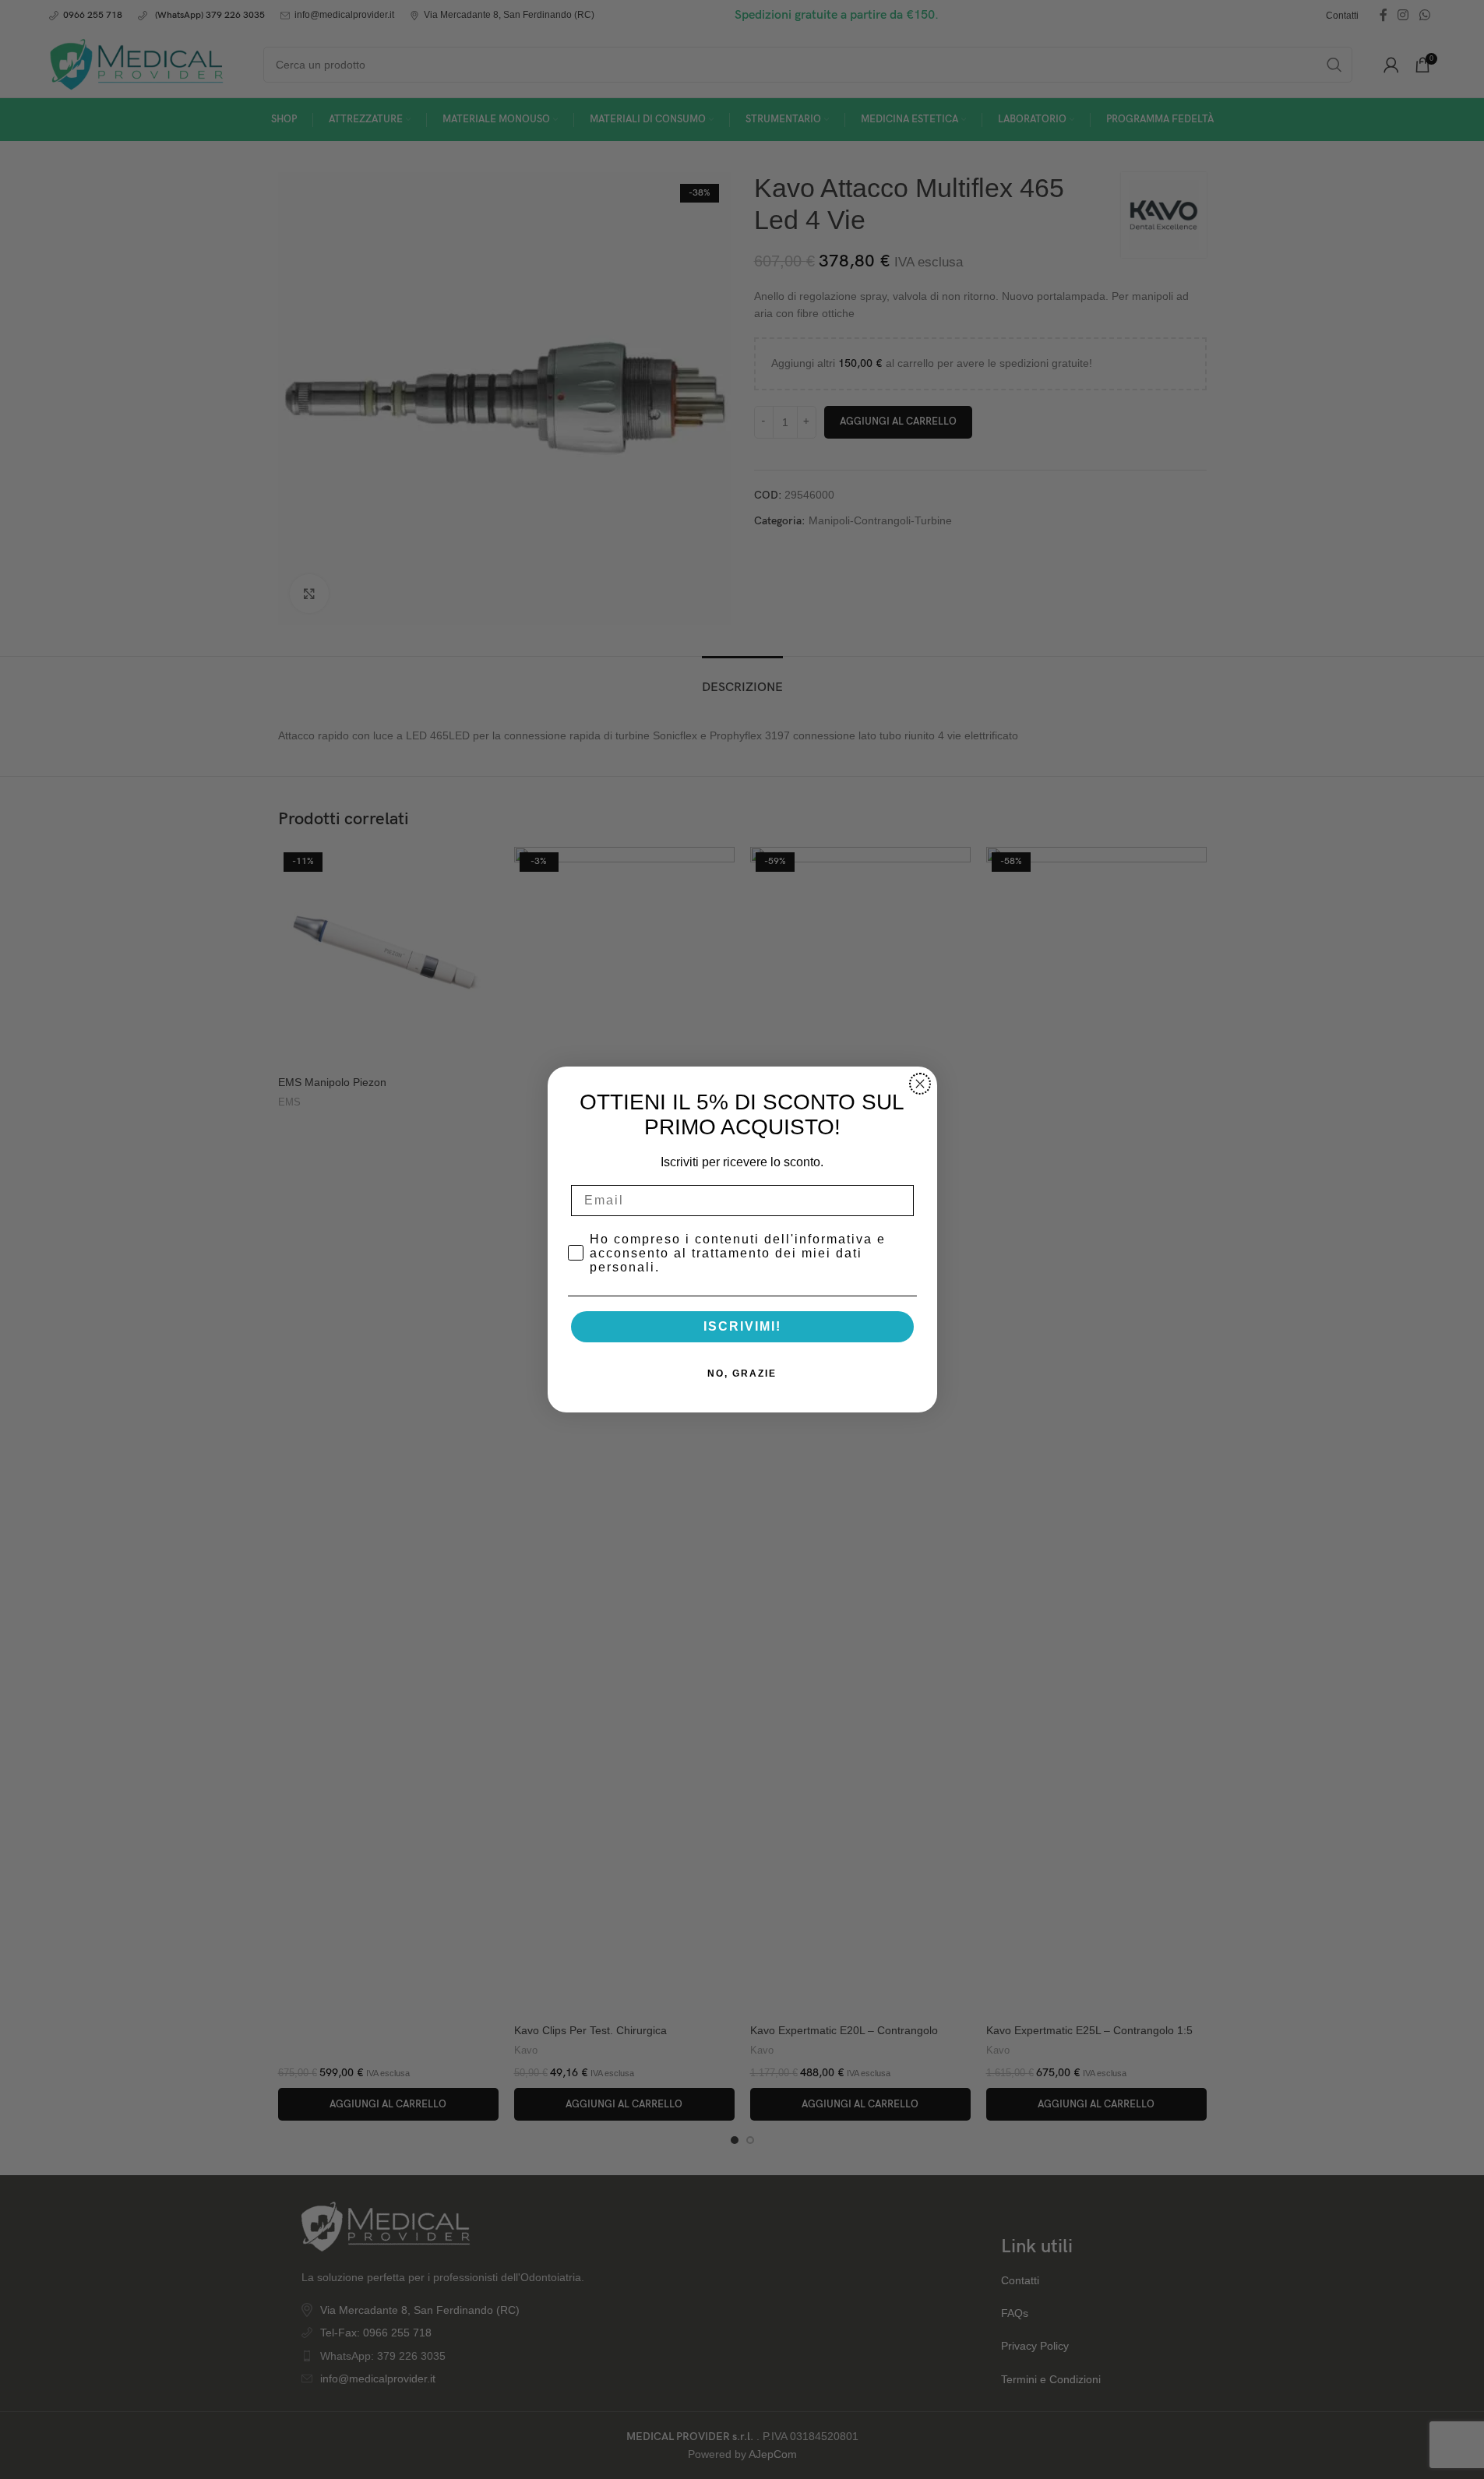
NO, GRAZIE (742, 1373)
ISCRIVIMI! (742, 1326)
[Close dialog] (920, 1084)
